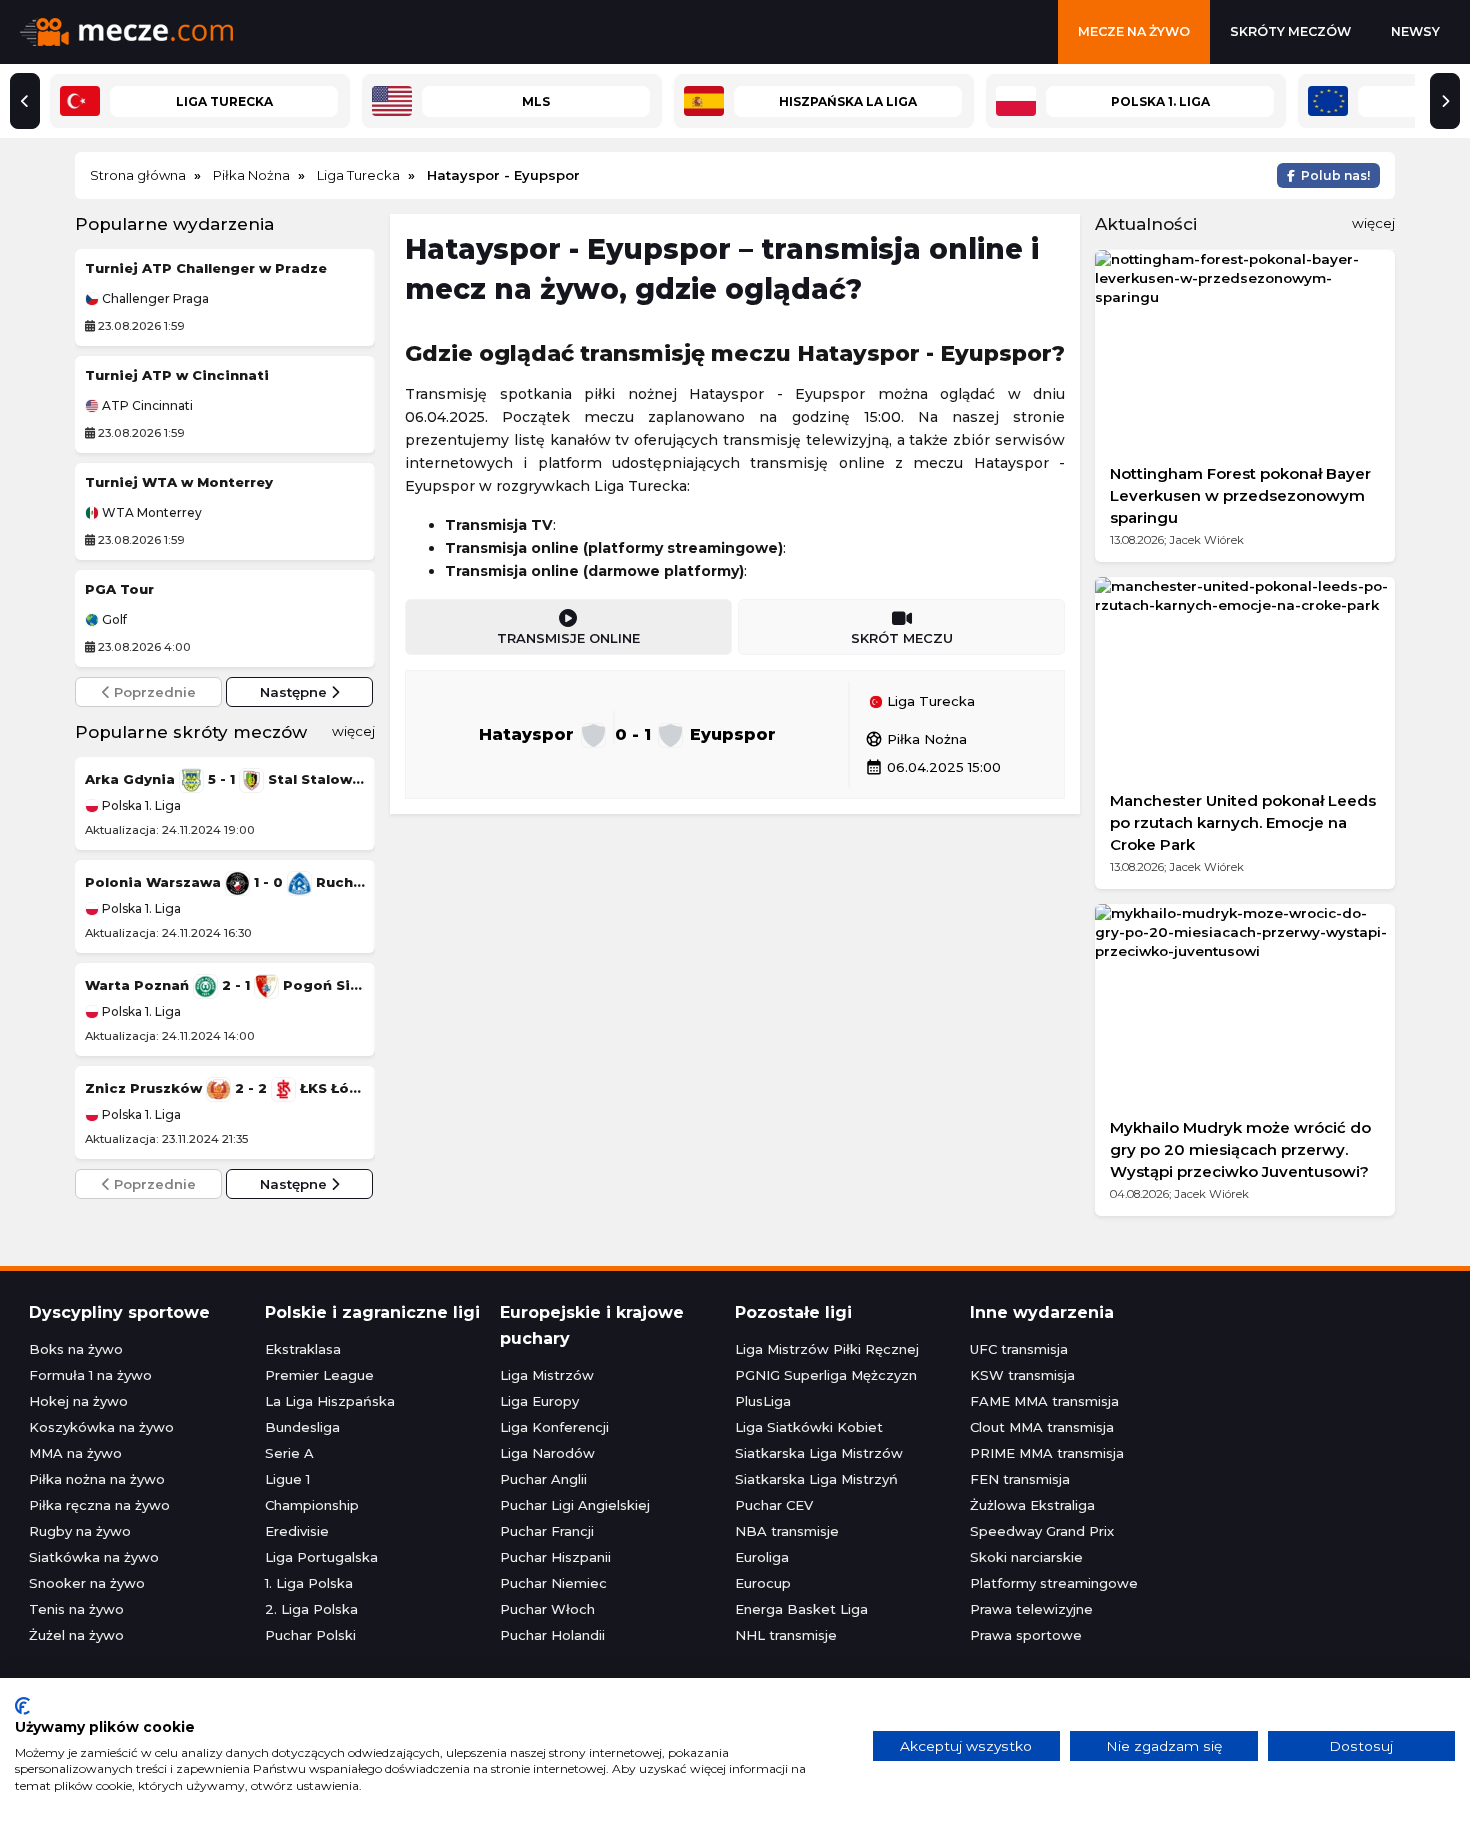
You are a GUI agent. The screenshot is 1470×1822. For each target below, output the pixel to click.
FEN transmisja (1020, 1479)
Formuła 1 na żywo (90, 1375)
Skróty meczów (1290, 31)
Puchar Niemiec (553, 1583)
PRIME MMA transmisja (1047, 1453)
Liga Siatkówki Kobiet (809, 1427)
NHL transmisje (786, 1635)
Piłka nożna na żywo (97, 1479)
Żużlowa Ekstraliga (1032, 1505)
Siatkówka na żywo (94, 1557)
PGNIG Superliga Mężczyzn (826, 1375)
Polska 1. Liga (140, 805)
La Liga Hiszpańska (330, 1401)
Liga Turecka (929, 702)
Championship (312, 1505)
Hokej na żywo (78, 1401)
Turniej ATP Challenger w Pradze (206, 268)
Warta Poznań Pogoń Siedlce (225, 985)
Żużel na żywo (76, 1635)
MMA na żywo (75, 1453)
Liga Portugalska (321, 1557)
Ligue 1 (287, 1479)
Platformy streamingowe (1054, 1583)
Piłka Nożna (916, 739)
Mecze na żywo (1134, 31)
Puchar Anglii (543, 1479)
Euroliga (762, 1557)
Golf (113, 620)
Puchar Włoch (547, 1609)
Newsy (1415, 31)
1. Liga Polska (309, 1583)
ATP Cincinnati (146, 406)
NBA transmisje (787, 1531)
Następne (295, 692)
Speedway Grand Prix (1042, 1531)
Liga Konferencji (554, 1427)
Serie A (289, 1453)
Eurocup (763, 1583)
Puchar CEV (774, 1505)
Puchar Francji (547, 1531)
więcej (353, 731)
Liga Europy (539, 1401)
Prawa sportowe (1026, 1635)
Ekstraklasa (303, 1349)
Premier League (319, 1375)
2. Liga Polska (311, 1609)
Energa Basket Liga (801, 1609)
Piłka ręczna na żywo (99, 1505)
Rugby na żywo (80, 1531)
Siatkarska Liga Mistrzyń (816, 1479)
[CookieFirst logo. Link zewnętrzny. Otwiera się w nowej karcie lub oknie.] (22, 1706)
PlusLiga (763, 1401)
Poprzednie (153, 692)
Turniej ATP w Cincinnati (177, 375)
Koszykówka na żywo (101, 1427)
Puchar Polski (310, 1635)
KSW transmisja (1022, 1375)
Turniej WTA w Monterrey (179, 482)
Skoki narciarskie (1026, 1557)
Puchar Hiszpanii (555, 1557)
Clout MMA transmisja (1042, 1427)
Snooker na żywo (87, 1583)
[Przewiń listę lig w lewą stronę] (25, 101)
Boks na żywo (76, 1349)
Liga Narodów (547, 1453)
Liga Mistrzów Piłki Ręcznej (827, 1349)
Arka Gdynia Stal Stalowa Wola (225, 779)
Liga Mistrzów (547, 1375)
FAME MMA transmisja (1044, 1401)
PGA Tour (119, 589)
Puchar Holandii (552, 1635)
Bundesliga (302, 1427)
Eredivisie (297, 1531)
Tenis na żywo (76, 1609)
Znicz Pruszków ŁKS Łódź (225, 1088)
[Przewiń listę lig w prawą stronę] (1445, 101)
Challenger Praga (154, 299)
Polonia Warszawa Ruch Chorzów (225, 882)
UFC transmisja (1019, 1349)
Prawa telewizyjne (1031, 1609)
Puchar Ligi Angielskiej (575, 1505)
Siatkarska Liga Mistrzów (819, 1453)
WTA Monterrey (150, 513)
